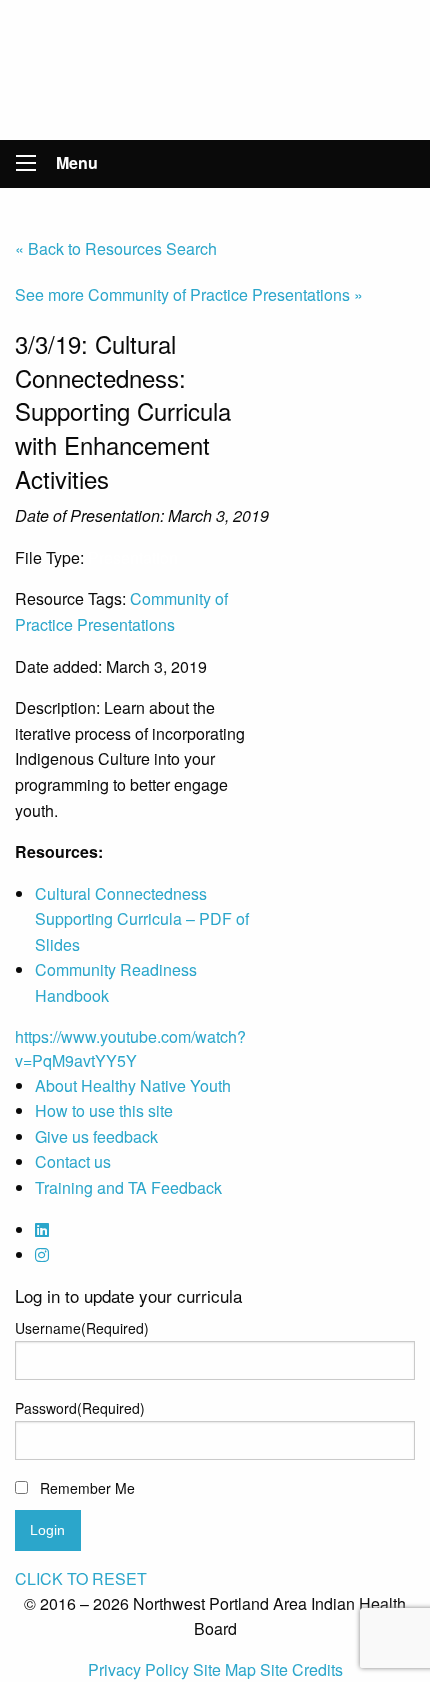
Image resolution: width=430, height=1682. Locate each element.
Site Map (226, 1669)
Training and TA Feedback (128, 1187)
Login (47, 1530)
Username (82, 1328)
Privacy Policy (140, 1669)
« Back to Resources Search (116, 248)
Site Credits (301, 1669)
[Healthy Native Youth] (215, 67)
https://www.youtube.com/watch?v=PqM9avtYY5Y (130, 1048)
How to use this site (104, 1110)
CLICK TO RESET (81, 1578)
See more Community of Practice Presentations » (189, 294)
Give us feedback (96, 1136)
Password (80, 1408)
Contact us (73, 1161)
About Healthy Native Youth (133, 1085)
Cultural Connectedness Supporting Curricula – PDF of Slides (142, 919)
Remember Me (87, 1488)
